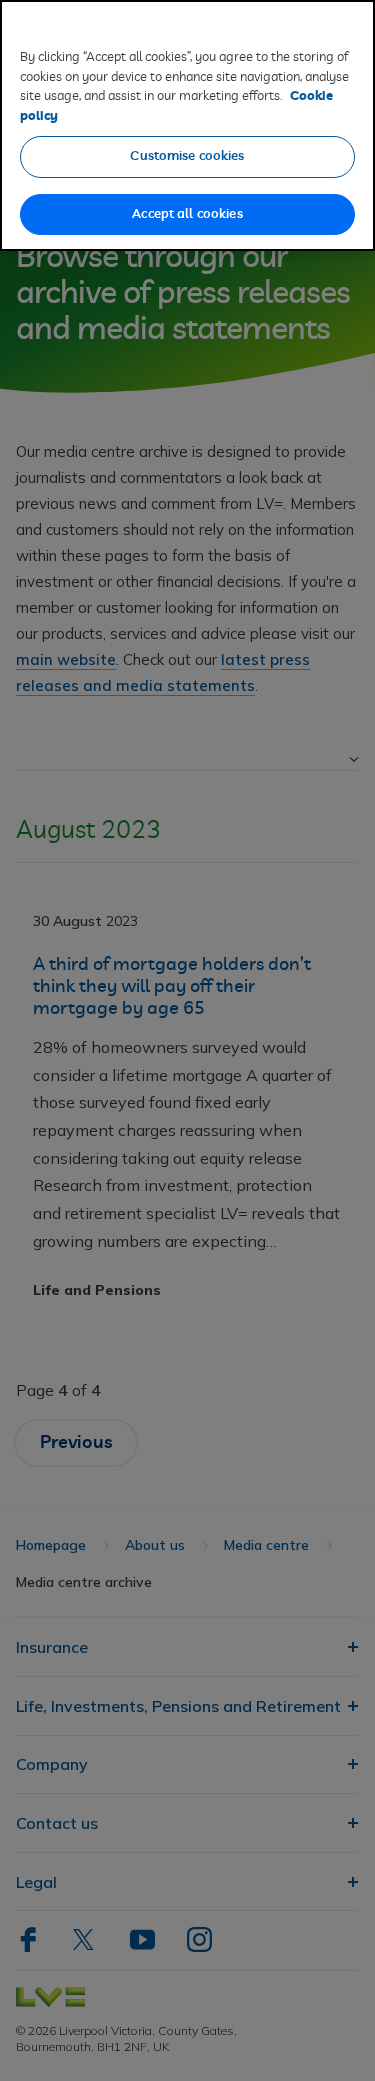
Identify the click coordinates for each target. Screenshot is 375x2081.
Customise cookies (187, 156)
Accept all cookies (187, 214)
